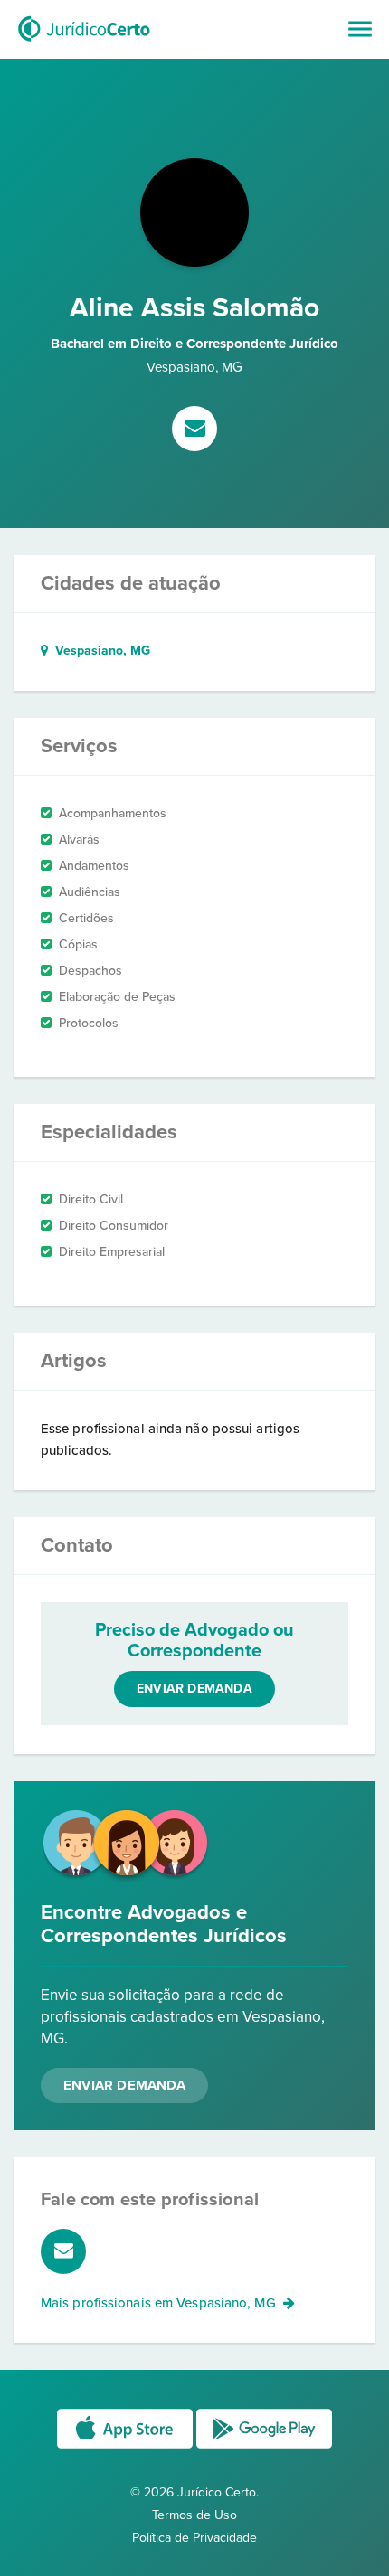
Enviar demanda (194, 1689)
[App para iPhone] (127, 2447)
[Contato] (194, 430)
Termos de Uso (194, 2515)
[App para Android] (264, 2447)
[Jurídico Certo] (84, 43)
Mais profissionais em (158, 2303)
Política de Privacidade (194, 2538)
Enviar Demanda (124, 2085)
